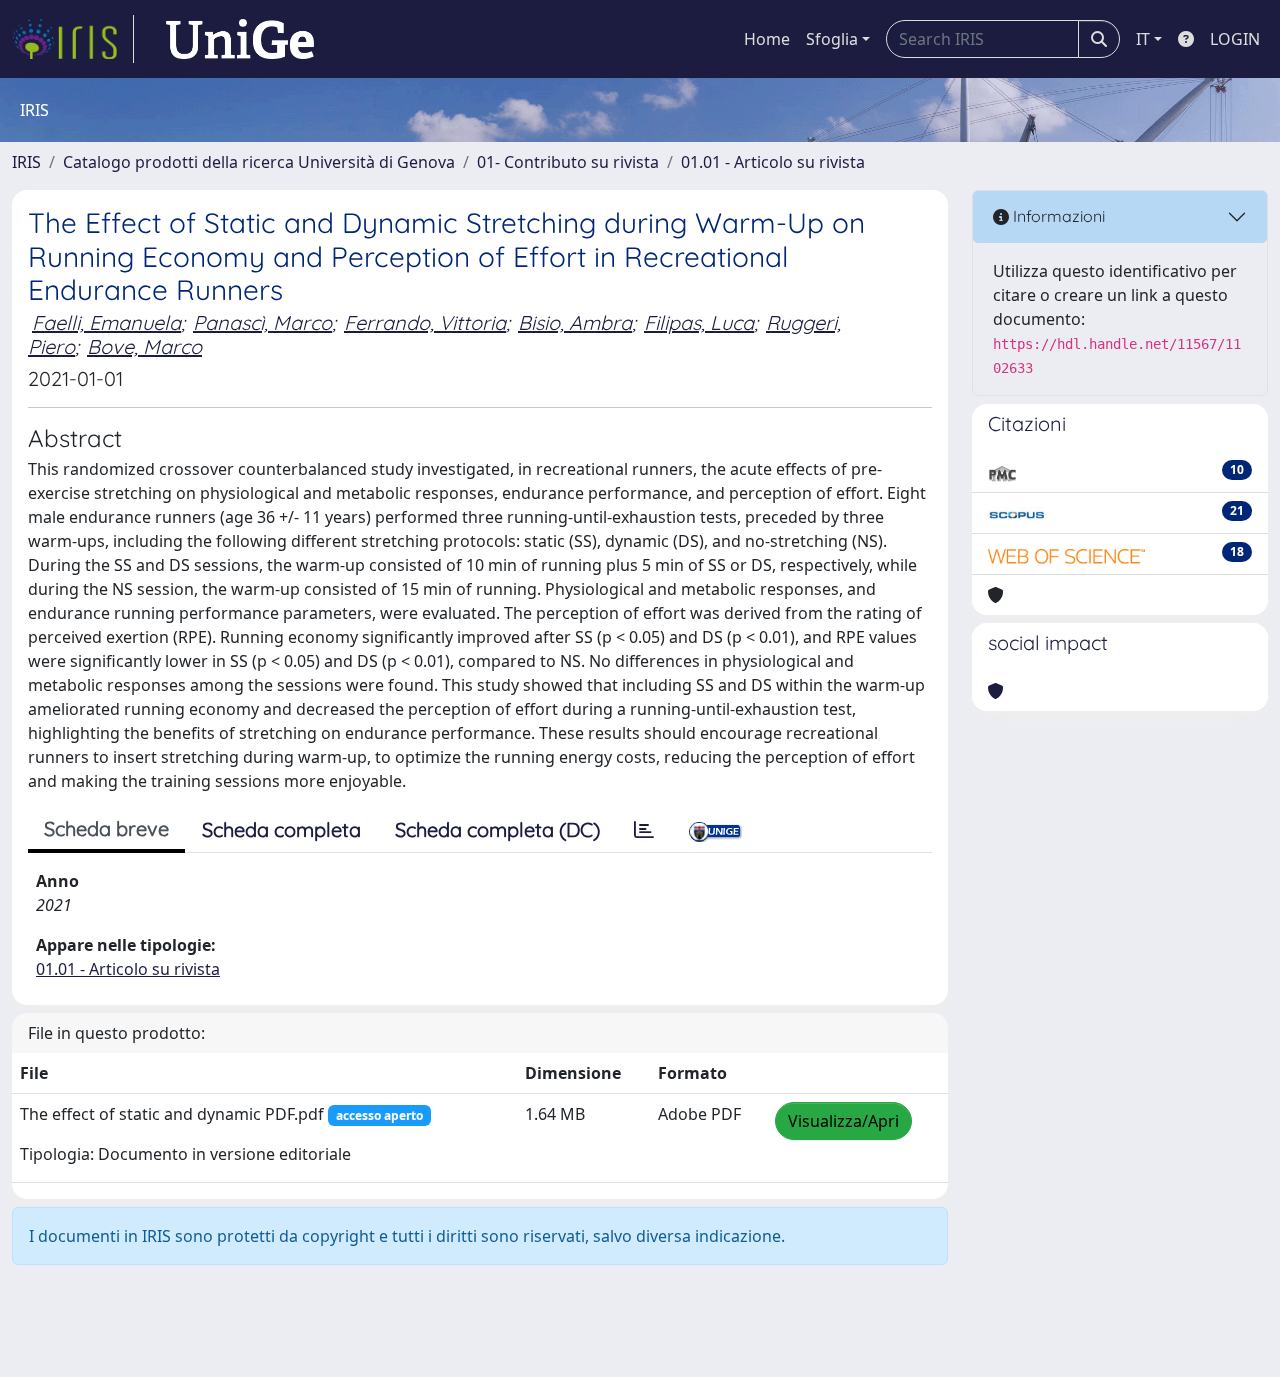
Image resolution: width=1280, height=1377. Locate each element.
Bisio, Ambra (575, 322)
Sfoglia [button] (832, 39)
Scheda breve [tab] (106, 828)
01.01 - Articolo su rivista (773, 162)
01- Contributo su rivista (568, 162)
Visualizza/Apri (843, 1121)
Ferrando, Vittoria (425, 322)
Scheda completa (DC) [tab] (497, 829)
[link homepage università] (240, 39)
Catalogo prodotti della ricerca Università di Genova (259, 162)
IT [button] (1143, 39)
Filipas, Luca (699, 322)
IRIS (26, 162)
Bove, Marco (144, 346)
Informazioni (1057, 216)
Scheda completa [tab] (281, 829)
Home (767, 39)
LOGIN (1235, 39)
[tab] (644, 830)
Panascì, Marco (262, 322)
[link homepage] (73, 39)
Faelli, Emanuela (106, 322)
